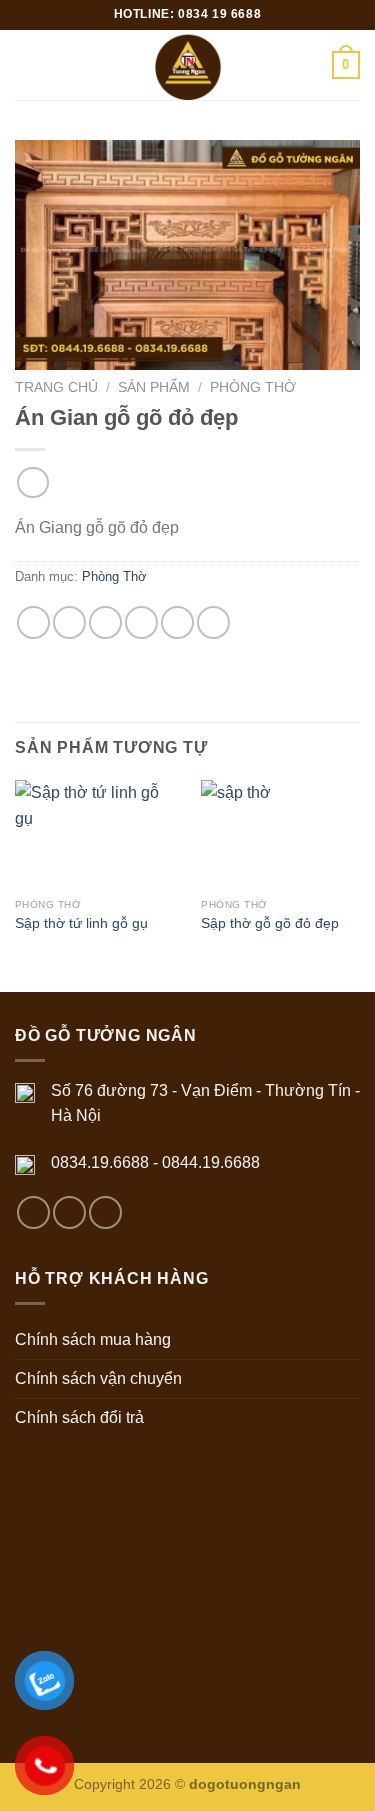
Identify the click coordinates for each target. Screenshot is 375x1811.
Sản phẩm (154, 387)
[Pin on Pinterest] (177, 622)
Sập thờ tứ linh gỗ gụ (81, 923)
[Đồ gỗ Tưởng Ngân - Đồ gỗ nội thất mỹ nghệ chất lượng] (187, 65)
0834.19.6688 (100, 1162)
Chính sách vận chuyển (98, 1378)
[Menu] (27, 64)
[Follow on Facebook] (33, 1212)
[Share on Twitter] (105, 622)
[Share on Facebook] (69, 622)
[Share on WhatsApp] (33, 622)
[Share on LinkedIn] (213, 622)
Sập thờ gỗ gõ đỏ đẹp (270, 923)
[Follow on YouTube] (105, 1212)
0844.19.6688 (211, 1162)
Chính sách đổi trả (79, 1417)
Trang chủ (56, 387)
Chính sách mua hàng (93, 1339)
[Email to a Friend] (141, 622)
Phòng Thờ (253, 387)
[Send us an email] (69, 1212)
